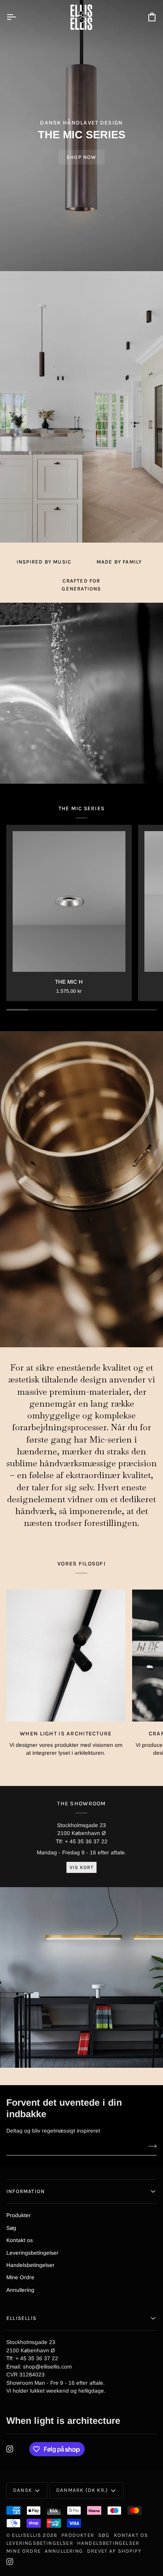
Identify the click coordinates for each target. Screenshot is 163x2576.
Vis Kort (82, 1867)
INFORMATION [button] (26, 2191)
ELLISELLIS (27, 2535)
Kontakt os (20, 2240)
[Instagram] (10, 2449)
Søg (11, 2228)
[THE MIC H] (69, 901)
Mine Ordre (20, 2277)
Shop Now (81, 157)
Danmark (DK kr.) (82, 2490)
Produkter (19, 2215)
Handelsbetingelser (30, 2265)
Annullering (20, 2290)
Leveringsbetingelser (32, 2253)
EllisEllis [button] (21, 2318)
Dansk (23, 2490)
